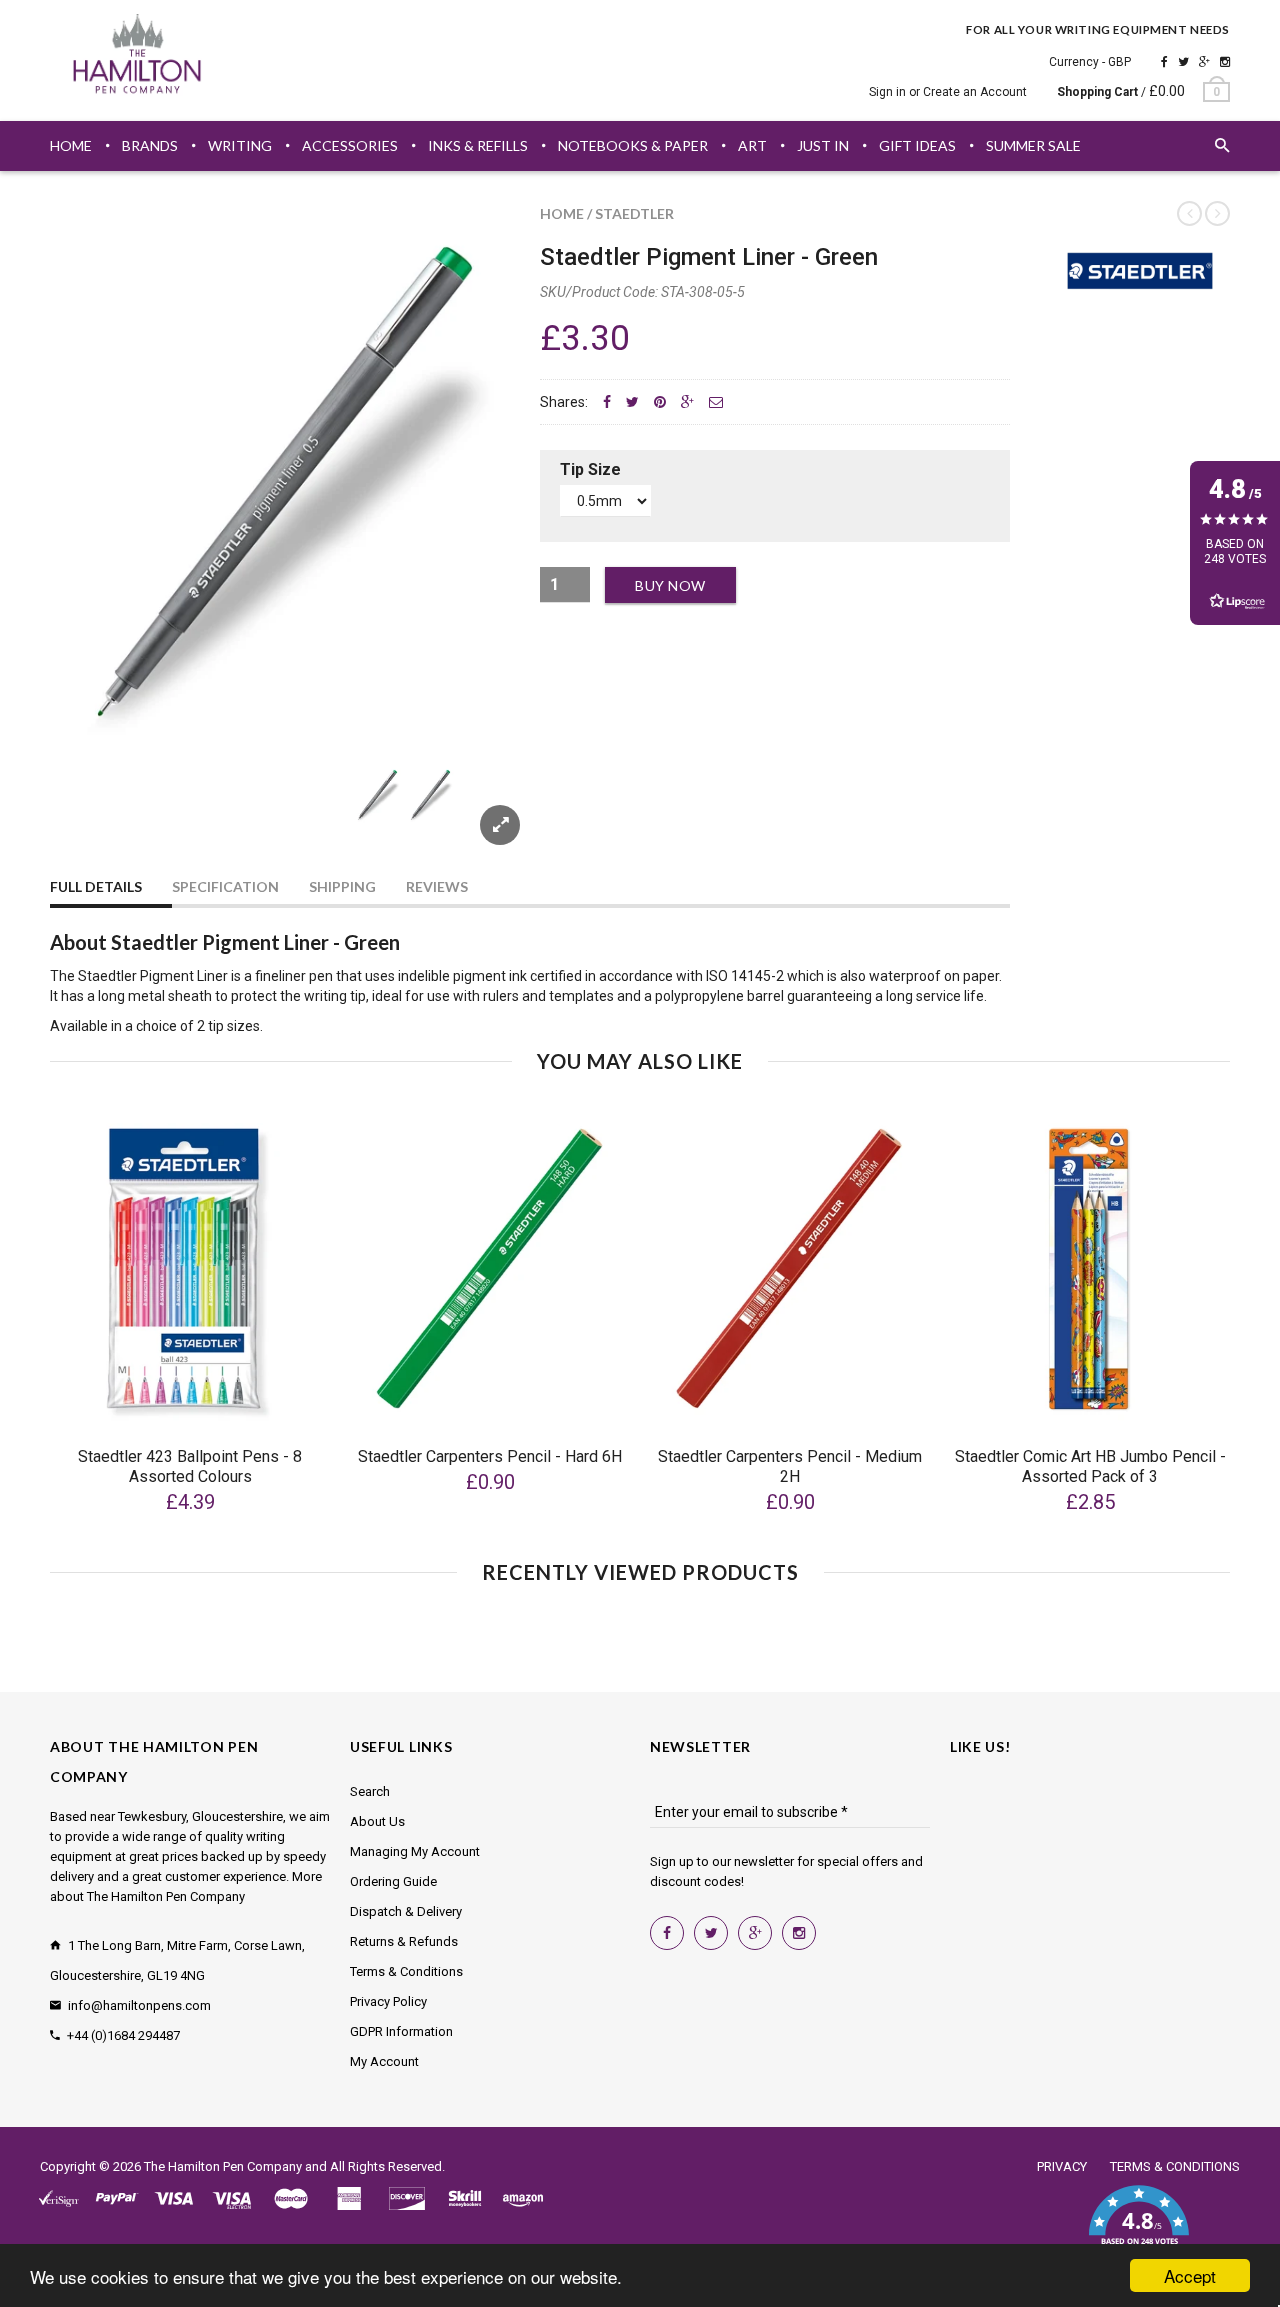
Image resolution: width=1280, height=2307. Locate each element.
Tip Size (590, 469)
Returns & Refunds (404, 1941)
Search (370, 1791)
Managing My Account (415, 1851)
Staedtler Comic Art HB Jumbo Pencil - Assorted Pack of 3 (1090, 1466)
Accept (1190, 2275)
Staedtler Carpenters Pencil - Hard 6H (490, 1456)
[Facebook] (1164, 62)
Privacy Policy (388, 2001)
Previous (90, 818)
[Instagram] (1225, 62)
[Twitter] (1183, 62)
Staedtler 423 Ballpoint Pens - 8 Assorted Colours (190, 1466)
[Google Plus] (1204, 62)
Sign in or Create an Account (948, 92)
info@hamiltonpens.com (139, 2005)
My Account (384, 2061)
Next (482, 818)
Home (562, 213)
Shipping (342, 886)
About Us (377, 1821)
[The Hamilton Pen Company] (137, 57)
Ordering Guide (393, 1881)
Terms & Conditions (406, 1971)
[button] (1138, 2227)
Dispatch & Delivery (406, 1911)
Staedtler (634, 213)
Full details (96, 886)
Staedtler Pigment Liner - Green (709, 257)
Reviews (437, 886)
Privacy (1062, 2166)
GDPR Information (401, 2031)
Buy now (670, 585)
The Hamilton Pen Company (223, 2166)
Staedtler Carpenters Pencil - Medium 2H (790, 1466)
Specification (225, 886)
